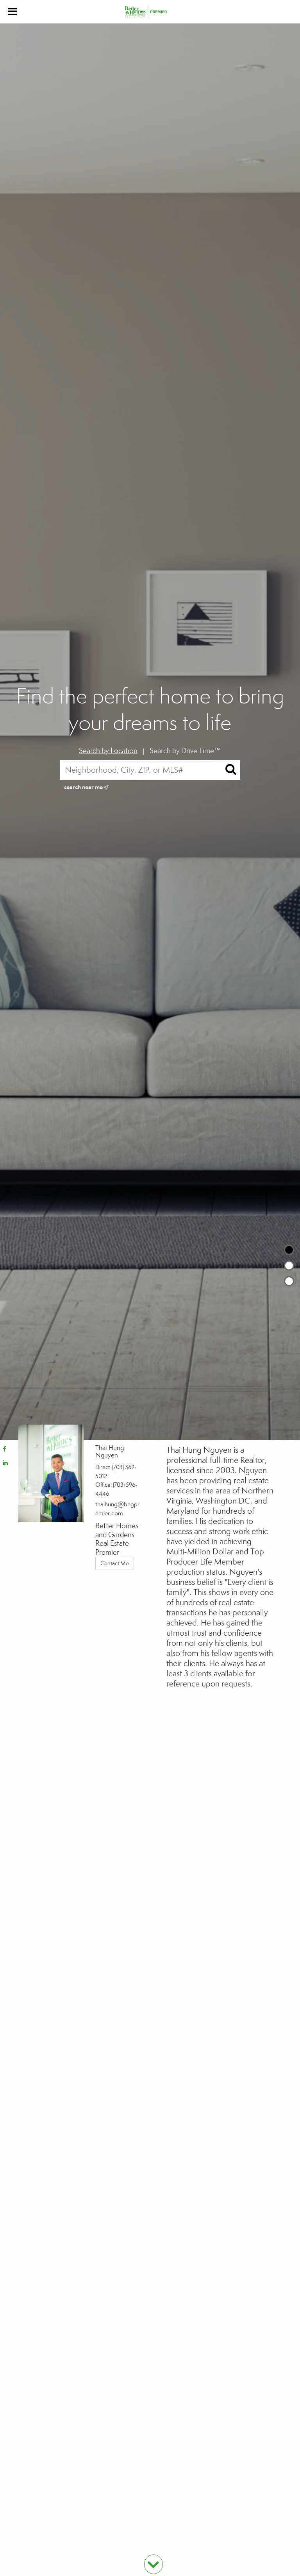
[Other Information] (289, 1281)
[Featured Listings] (289, 1266)
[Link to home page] (150, 12)
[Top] (289, 1250)
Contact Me (115, 1563)
